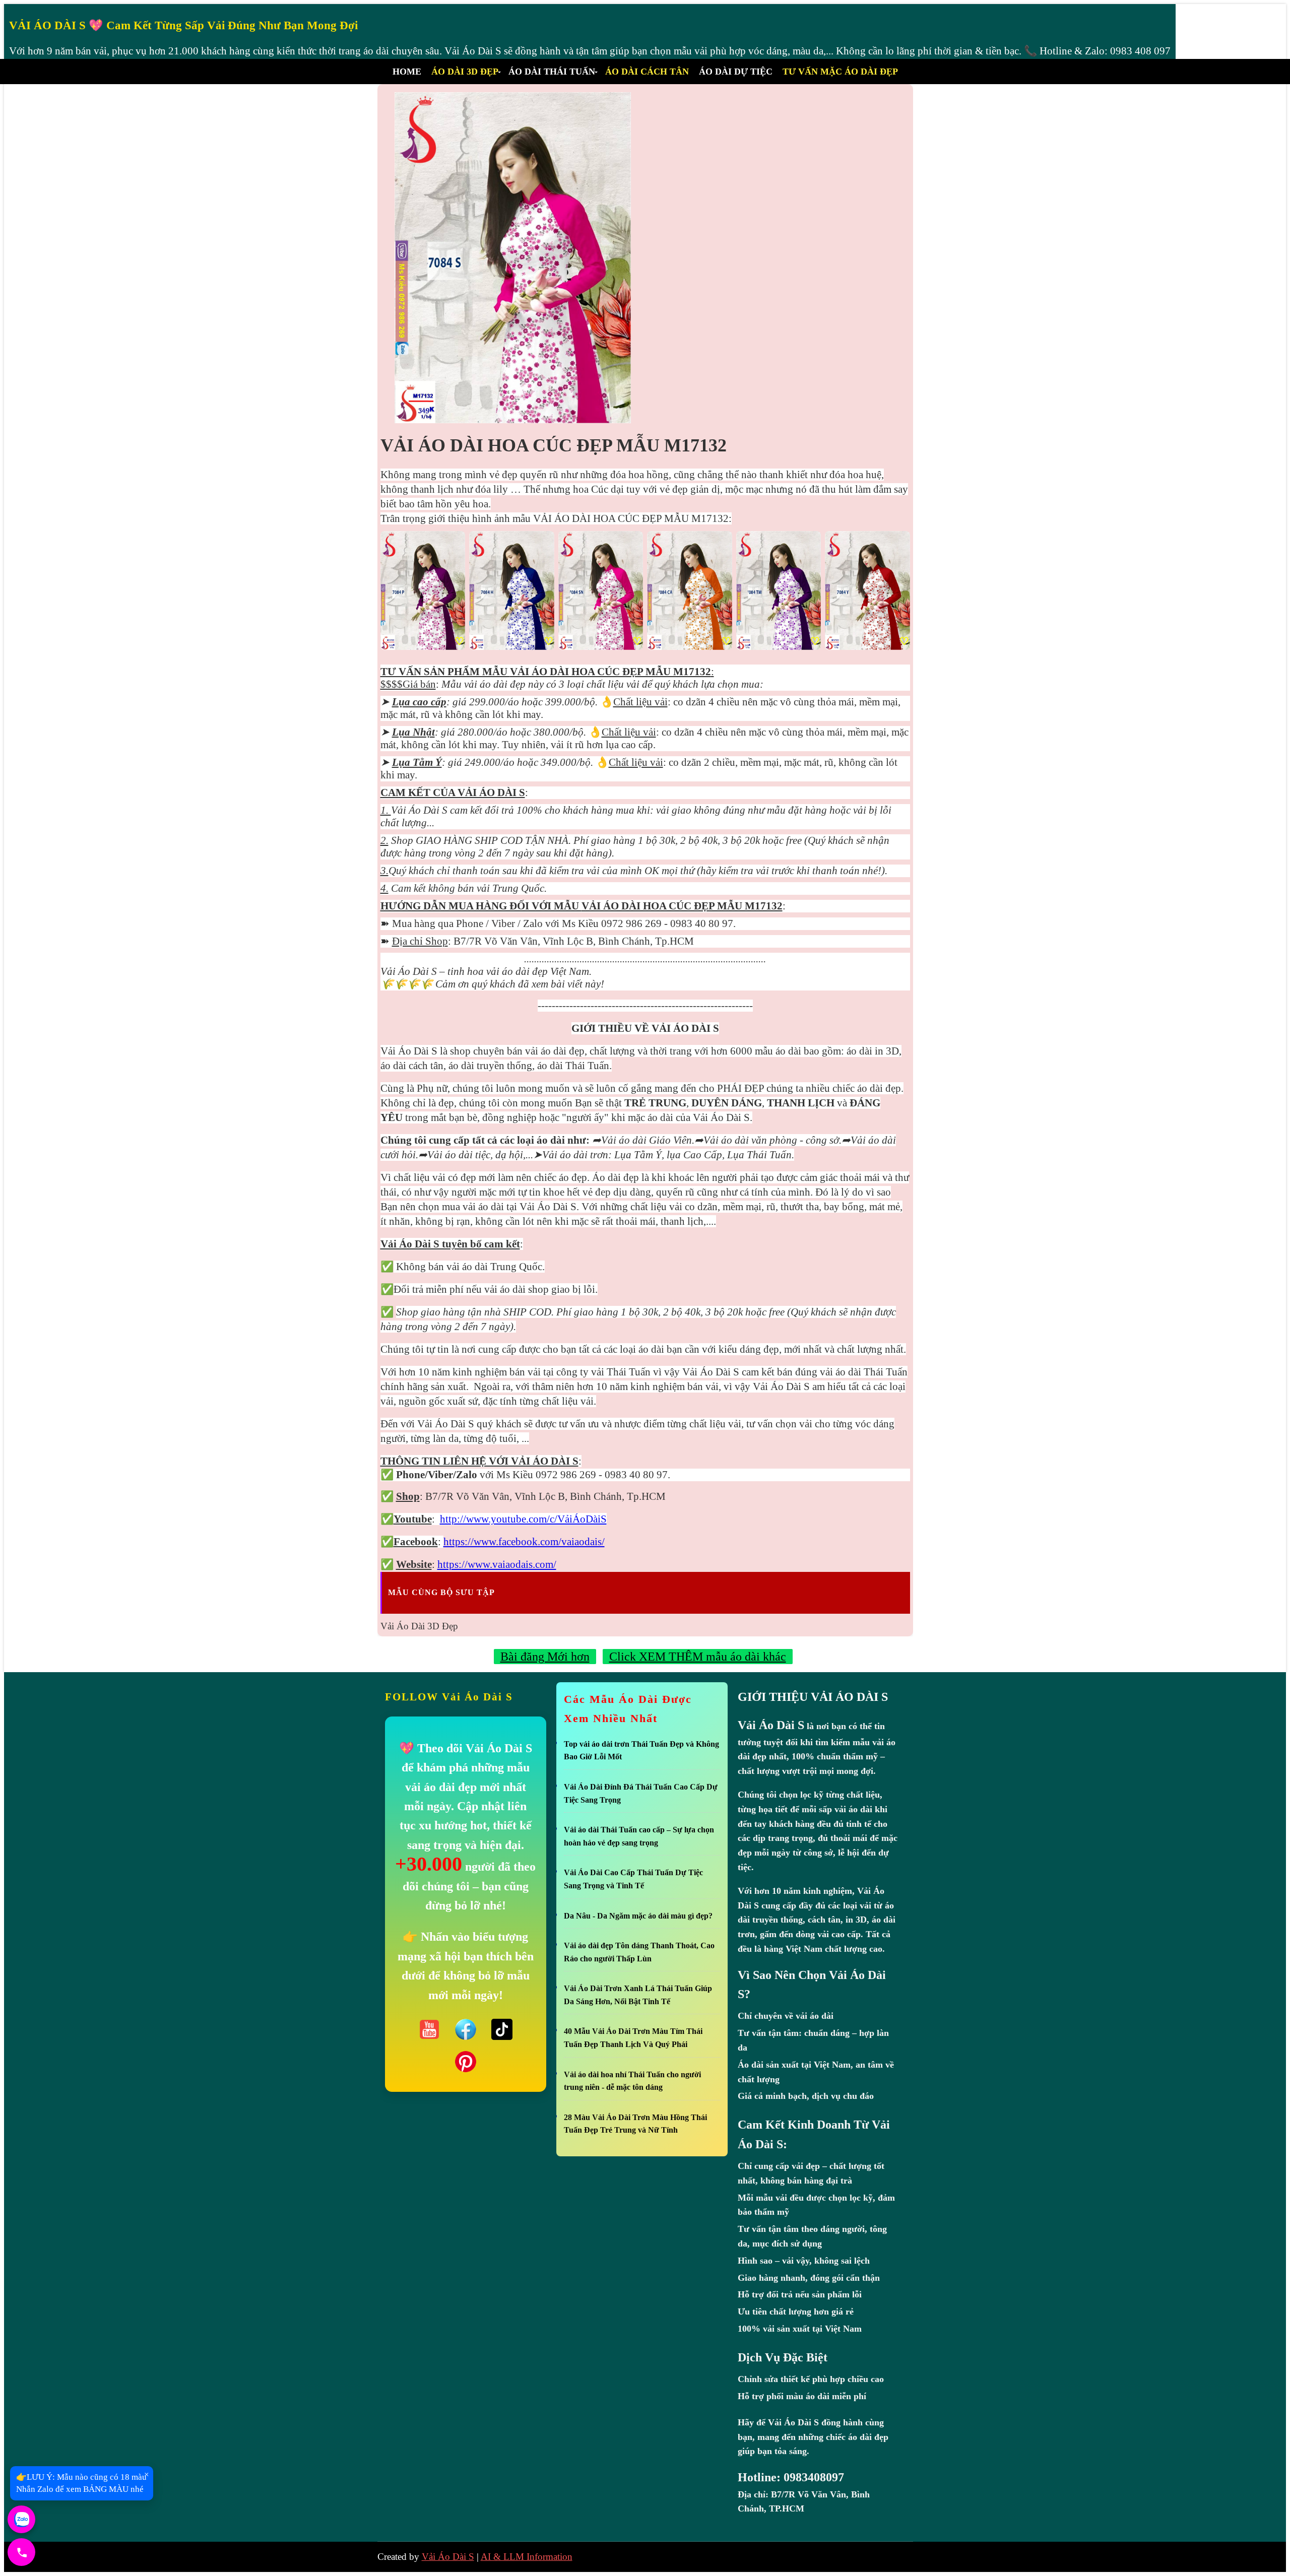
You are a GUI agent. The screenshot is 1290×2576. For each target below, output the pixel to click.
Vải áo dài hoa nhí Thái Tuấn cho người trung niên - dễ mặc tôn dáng (632, 2081)
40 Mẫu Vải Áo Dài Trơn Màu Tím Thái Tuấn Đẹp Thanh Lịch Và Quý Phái (633, 2038)
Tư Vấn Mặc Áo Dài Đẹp (840, 72)
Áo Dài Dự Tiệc (736, 72)
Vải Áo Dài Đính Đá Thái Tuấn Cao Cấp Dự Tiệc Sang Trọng (641, 1793)
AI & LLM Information (527, 2557)
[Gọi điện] (21, 2552)
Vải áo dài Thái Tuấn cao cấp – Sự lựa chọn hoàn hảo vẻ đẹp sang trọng (639, 1836)
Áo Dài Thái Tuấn (552, 72)
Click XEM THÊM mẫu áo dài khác (698, 1657)
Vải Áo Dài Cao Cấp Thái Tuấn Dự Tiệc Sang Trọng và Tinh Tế (633, 1879)
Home (407, 72)
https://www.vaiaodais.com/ (497, 1564)
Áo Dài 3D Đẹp (465, 72)
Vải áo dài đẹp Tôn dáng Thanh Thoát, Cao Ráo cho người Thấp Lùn (639, 1952)
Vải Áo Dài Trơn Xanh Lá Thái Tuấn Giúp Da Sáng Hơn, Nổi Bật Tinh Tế (638, 1995)
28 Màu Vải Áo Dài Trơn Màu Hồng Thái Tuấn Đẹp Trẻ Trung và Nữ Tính (635, 2124)
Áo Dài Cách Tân (647, 72)
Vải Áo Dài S (448, 2557)
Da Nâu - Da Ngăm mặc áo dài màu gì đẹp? (638, 1916)
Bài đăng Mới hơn (545, 1657)
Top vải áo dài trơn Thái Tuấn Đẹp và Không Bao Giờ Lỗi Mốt (641, 1751)
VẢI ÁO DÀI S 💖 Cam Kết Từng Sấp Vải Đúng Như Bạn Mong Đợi (183, 25)
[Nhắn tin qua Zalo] (21, 2519)
